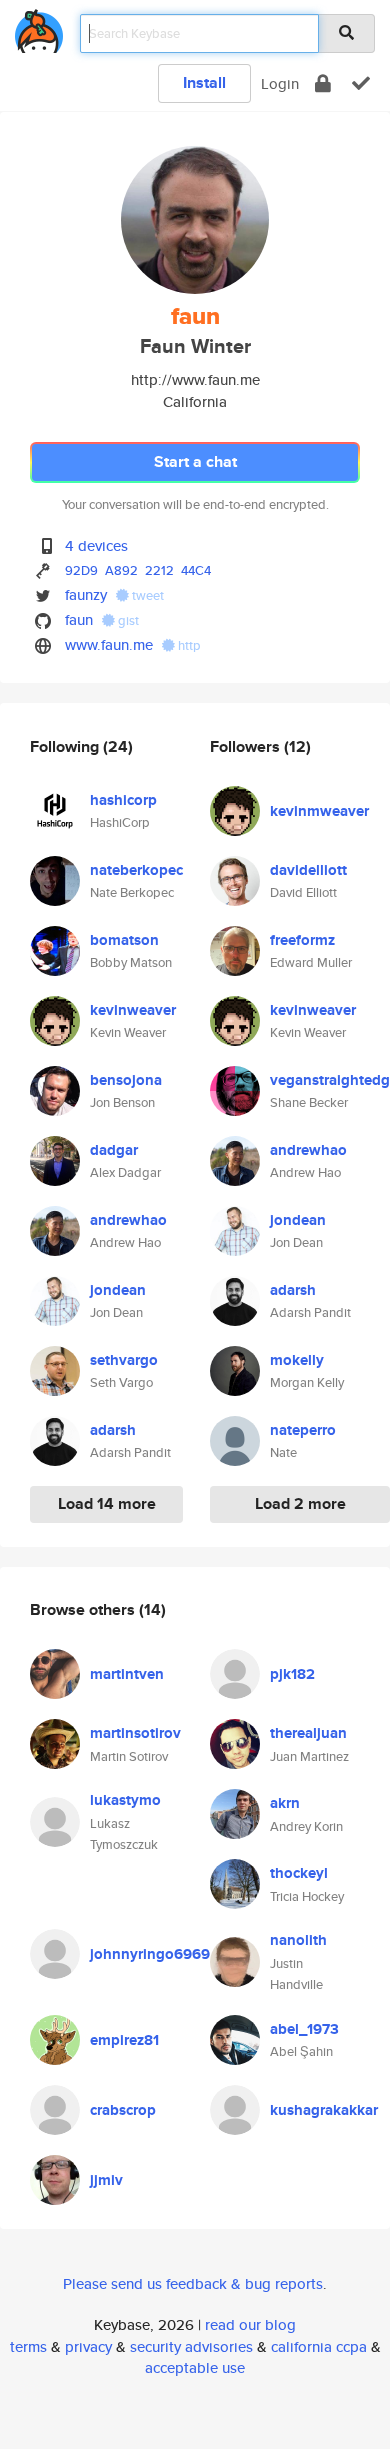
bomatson (124, 940)
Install (204, 82)
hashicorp (123, 800)
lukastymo (125, 1800)
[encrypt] (323, 83)
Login (280, 83)
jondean (118, 1290)
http (188, 645)
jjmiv (106, 2180)
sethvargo (124, 1360)
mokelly (297, 1360)
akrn (285, 1803)
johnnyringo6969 (150, 1954)
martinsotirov (135, 1733)
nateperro (303, 1430)
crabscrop (123, 2110)
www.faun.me (109, 644)
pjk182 (292, 1674)
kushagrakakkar (324, 2110)
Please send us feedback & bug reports (193, 2283)
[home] (39, 27)
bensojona (126, 1080)
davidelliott (308, 870)
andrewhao (128, 1220)
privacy (88, 2346)
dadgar (114, 1150)
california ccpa (319, 2346)
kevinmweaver (319, 811)
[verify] (361, 83)
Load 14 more (107, 1503)
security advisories (191, 2346)
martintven (127, 1674)
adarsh (113, 1430)
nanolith (298, 1940)
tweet (146, 595)
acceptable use (195, 2367)
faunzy (86, 594)
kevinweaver (133, 1010)
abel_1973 (304, 2029)
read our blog (250, 2324)
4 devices (96, 545)
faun (79, 619)
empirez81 (124, 2040)
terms (28, 2346)
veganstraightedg (330, 1080)
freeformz (302, 940)
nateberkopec (136, 870)
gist (127, 620)
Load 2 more (300, 1503)
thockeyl (299, 1873)
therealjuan (308, 1733)
